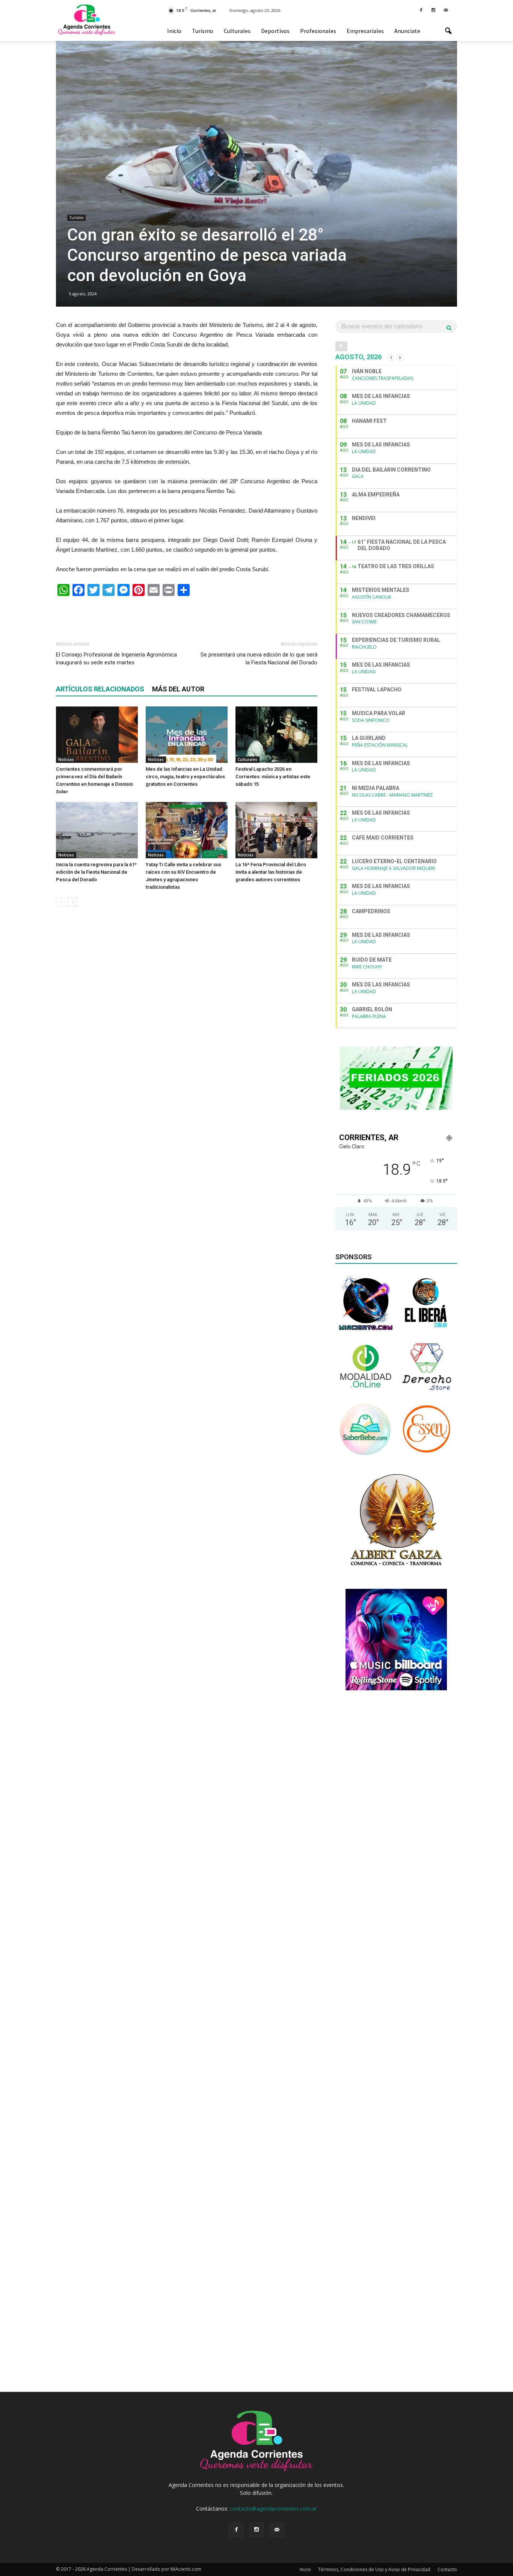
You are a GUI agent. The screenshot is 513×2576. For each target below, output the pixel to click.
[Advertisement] (187, 615)
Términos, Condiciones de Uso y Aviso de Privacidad (374, 2569)
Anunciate (407, 31)
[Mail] (446, 10)
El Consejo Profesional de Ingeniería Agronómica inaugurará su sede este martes (116, 659)
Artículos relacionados (100, 689)
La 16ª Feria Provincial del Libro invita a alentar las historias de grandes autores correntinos (271, 872)
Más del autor (178, 689)
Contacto (447, 2569)
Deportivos (275, 31)
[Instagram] (433, 10)
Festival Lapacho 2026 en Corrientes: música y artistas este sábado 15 (273, 777)
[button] (448, 31)
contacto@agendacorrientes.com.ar (273, 2509)
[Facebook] (421, 10)
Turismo (203, 31)
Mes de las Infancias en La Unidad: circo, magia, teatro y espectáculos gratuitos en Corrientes (185, 777)
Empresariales (365, 31)
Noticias (66, 759)
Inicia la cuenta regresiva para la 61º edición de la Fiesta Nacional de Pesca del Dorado (96, 872)
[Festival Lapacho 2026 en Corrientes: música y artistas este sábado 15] (276, 735)
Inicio (174, 31)
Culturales (237, 31)
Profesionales (318, 31)
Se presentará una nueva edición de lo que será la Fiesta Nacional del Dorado (259, 659)
